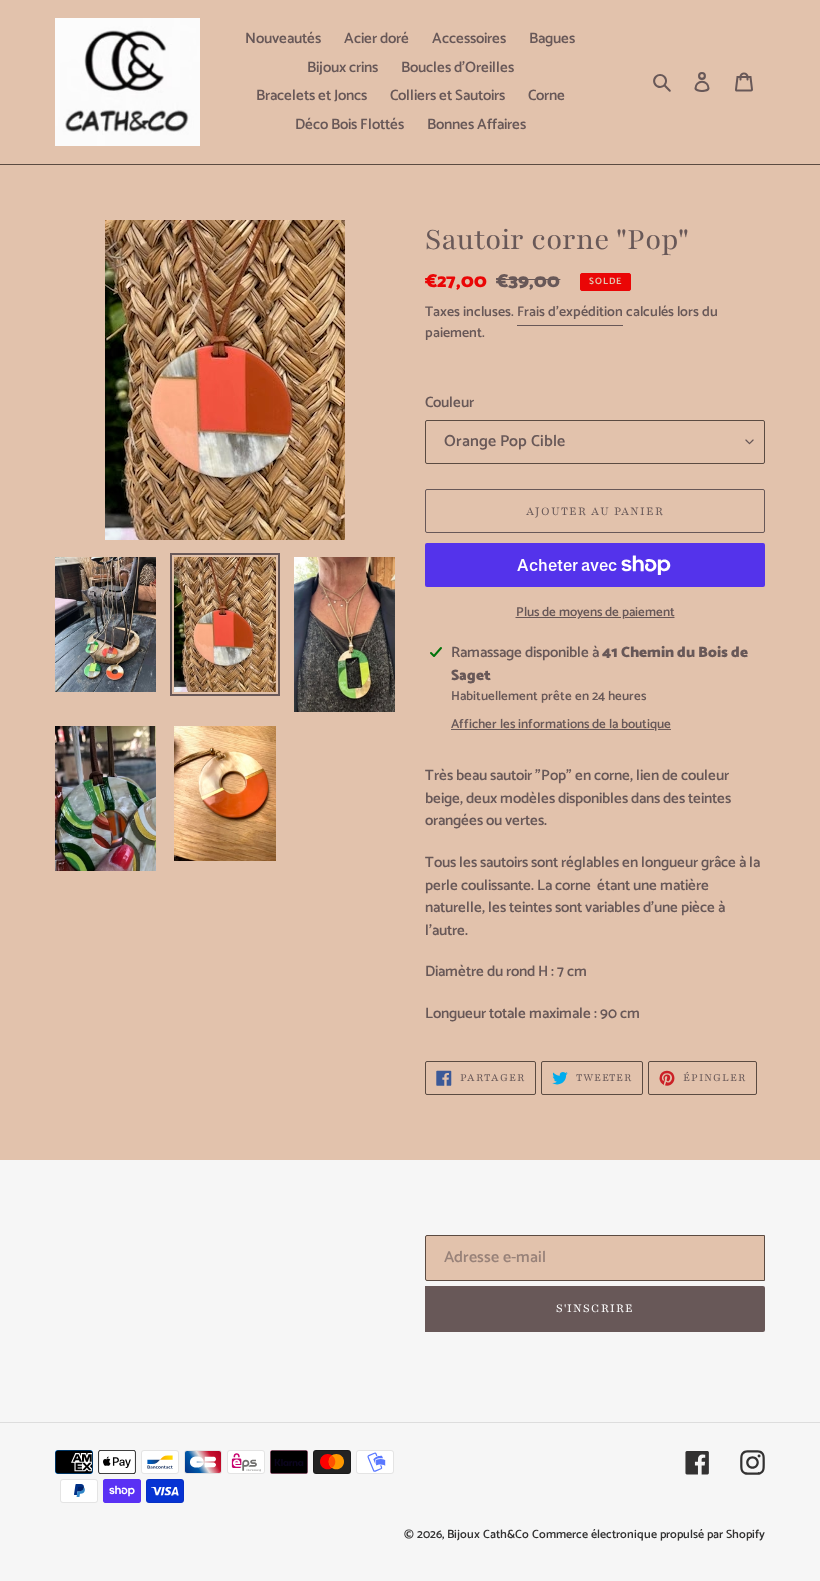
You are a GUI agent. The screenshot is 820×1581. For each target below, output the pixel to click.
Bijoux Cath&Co (488, 1534)
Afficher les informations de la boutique (561, 725)
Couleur (449, 403)
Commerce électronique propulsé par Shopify (648, 1534)
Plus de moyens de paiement (595, 613)
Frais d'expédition (570, 312)
